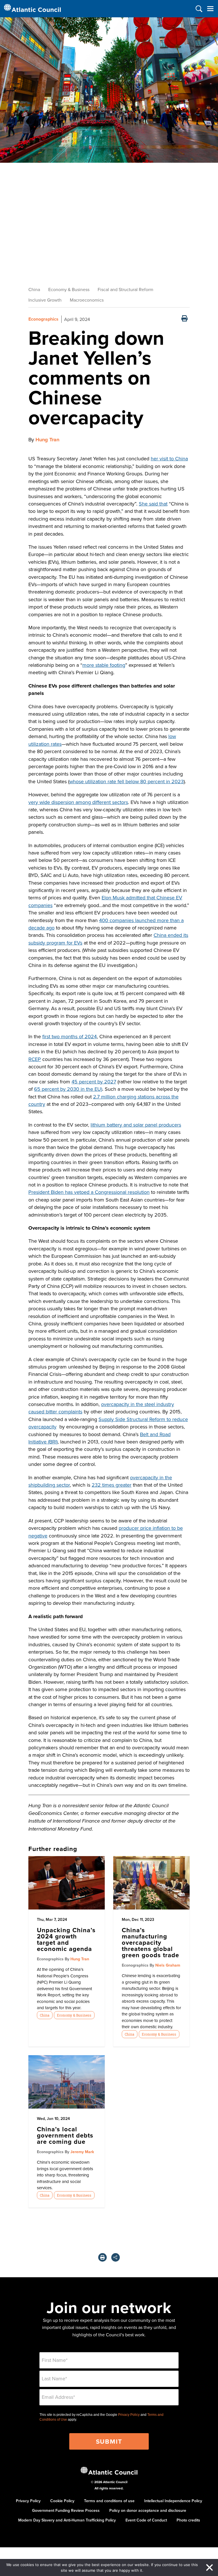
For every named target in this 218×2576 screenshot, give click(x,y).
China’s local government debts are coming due (65, 2135)
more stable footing (104, 665)
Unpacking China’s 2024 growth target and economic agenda (66, 1939)
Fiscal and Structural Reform (125, 289)
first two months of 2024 (70, 1036)
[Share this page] (116, 2257)
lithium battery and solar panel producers (136, 1125)
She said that (153, 504)
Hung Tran (47, 440)
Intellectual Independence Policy (173, 2501)
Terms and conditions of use (109, 2501)
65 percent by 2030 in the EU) (68, 1089)
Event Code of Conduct (146, 2520)
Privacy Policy (129, 2415)
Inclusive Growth (45, 300)
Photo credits (188, 2520)
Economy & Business (69, 289)
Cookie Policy (62, 2501)
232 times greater (112, 1485)
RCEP (35, 1059)
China (34, 289)
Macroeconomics (87, 300)
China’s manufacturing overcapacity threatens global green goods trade (150, 1942)
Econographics (43, 319)
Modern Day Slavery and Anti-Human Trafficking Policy (67, 2520)
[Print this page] (185, 319)
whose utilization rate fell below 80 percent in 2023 (126, 781)
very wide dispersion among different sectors (78, 802)
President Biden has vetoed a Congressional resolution (89, 1192)
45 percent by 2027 (94, 1082)
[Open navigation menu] (210, 9)
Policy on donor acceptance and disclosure (148, 2510)
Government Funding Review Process (66, 2510)
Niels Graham (168, 1965)
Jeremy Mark (82, 2152)
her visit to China (169, 458)
